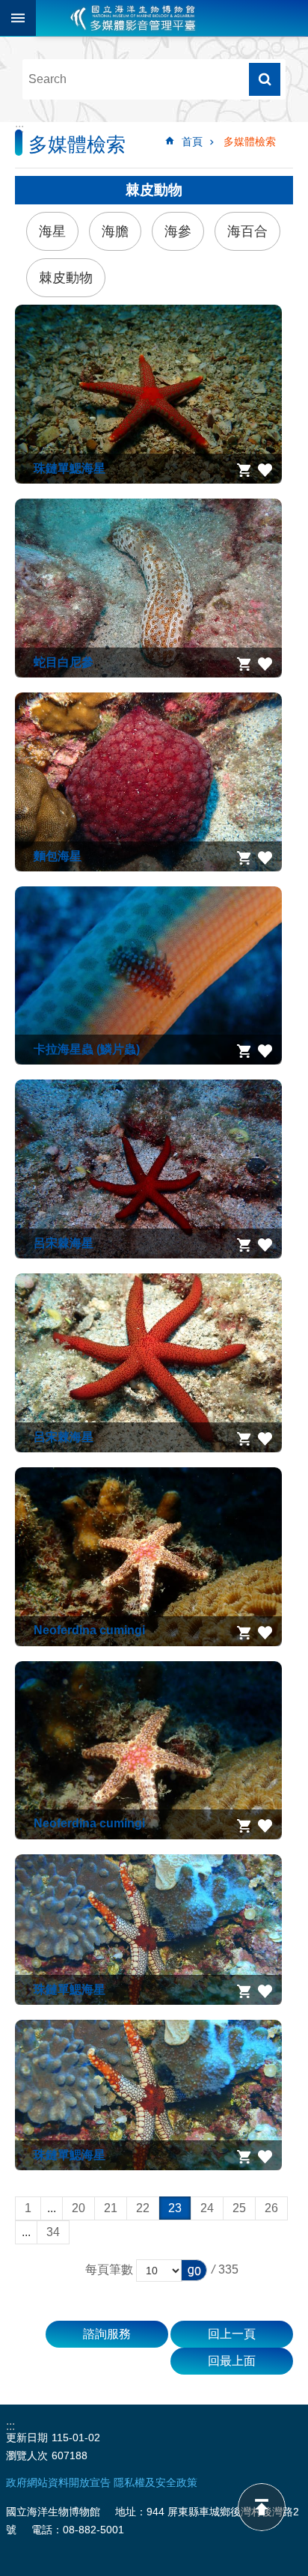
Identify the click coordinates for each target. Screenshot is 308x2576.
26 (271, 2208)
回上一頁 (232, 2334)
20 (78, 2208)
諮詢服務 (107, 2334)
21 (111, 2208)
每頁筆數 (109, 2269)
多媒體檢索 (250, 141)
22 (143, 2208)
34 (53, 2232)
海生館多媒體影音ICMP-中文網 (133, 18)
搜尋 (265, 79)
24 (207, 2208)
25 (239, 2208)
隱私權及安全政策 (155, 2482)
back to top (262, 2507)
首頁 (192, 141)
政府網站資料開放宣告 (58, 2482)
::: (19, 128)
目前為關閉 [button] (18, 18)
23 (175, 2208)
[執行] (194, 2270)
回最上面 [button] (232, 2361)
